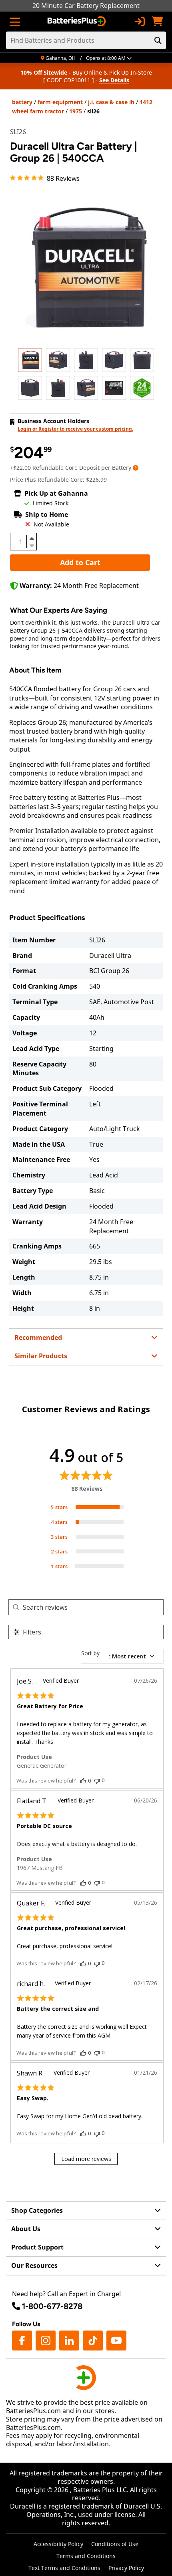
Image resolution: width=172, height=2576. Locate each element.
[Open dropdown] (136, 468)
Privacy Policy (126, 2568)
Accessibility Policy (58, 2544)
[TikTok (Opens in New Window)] (93, 2341)
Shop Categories (37, 2210)
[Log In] (140, 22)
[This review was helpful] (83, 1781)
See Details (114, 80)
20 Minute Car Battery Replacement (86, 6)
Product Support (37, 2247)
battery (22, 102)
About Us (26, 2229)
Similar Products (41, 1356)
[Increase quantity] (32, 538)
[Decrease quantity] (32, 545)
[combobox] (122, 1656)
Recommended (38, 1337)
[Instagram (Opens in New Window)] (46, 2341)
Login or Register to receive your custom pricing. (75, 429)
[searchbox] (93, 1607)
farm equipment (60, 102)
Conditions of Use (115, 2544)
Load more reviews (86, 2159)
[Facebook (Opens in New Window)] (22, 2341)
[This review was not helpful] (97, 1780)
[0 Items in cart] (157, 22)
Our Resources (34, 2265)
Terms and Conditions (86, 2556)
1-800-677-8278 (52, 2306)
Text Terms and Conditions (64, 2568)
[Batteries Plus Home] (77, 22)
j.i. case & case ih (111, 102)
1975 (76, 111)
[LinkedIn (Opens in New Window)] (69, 2341)
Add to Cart (80, 562)
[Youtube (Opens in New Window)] (116, 2341)
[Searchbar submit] (158, 40)
